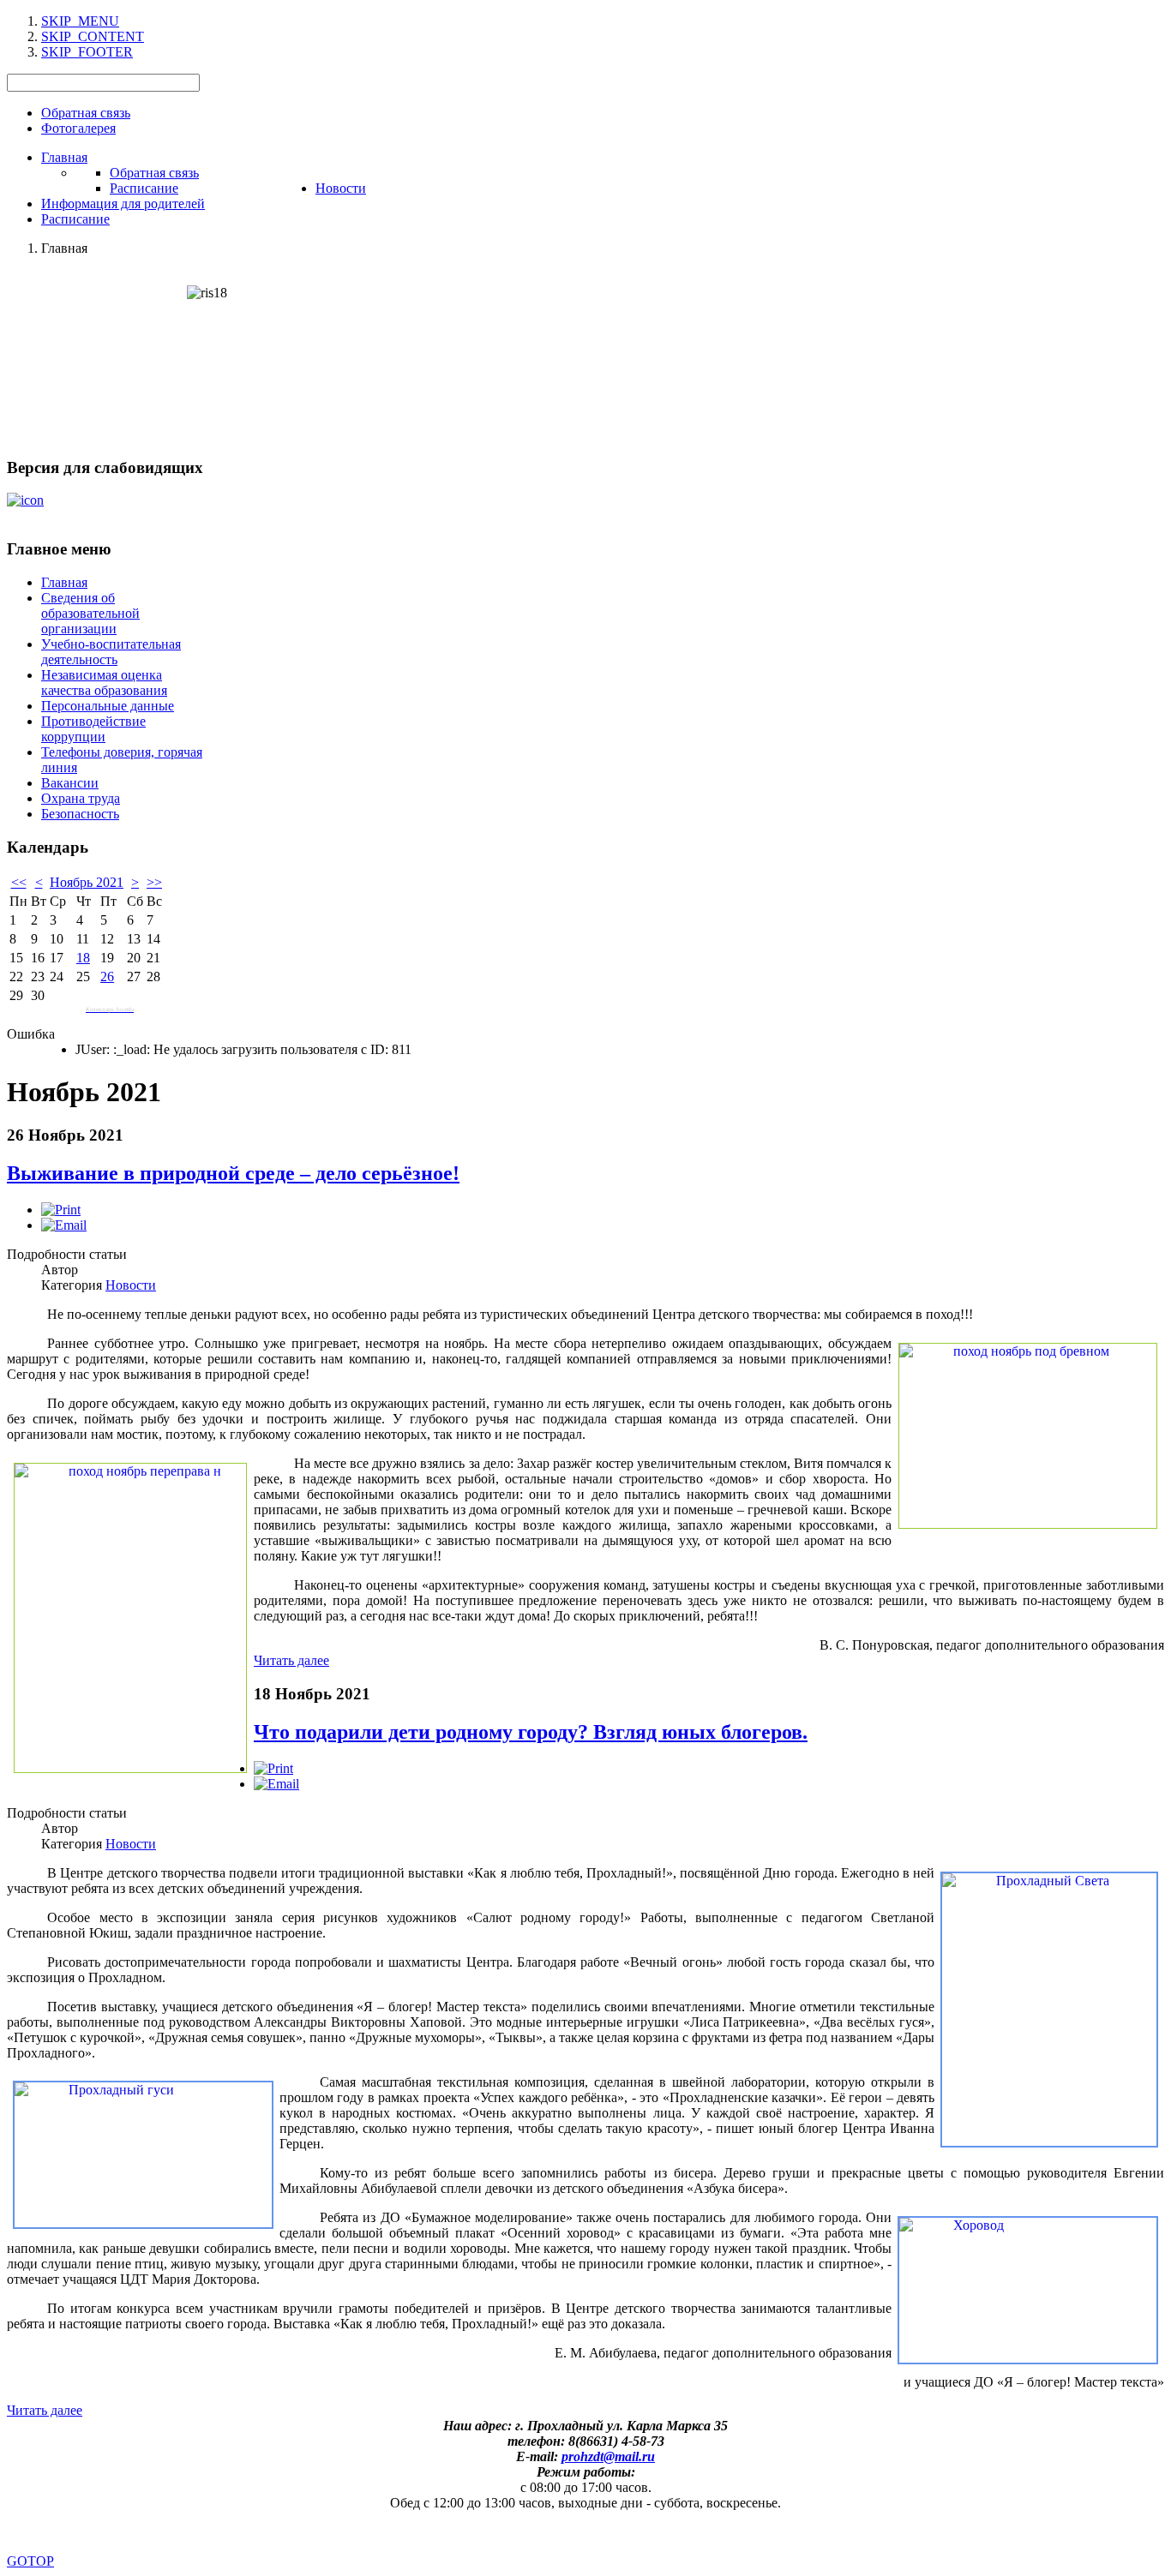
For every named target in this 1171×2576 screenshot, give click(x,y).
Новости (131, 1285)
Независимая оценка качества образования (104, 683)
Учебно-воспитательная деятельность (111, 652)
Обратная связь (86, 113)
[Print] (61, 1210)
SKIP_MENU (80, 21)
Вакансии (70, 783)
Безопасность (80, 814)
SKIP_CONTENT (93, 36)
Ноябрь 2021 (87, 882)
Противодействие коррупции (93, 729)
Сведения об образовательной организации (90, 613)
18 (83, 958)
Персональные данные (108, 706)
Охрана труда (81, 798)
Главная (64, 582)
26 (107, 976)
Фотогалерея (78, 128)
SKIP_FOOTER (87, 52)
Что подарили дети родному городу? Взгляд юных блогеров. (531, 1732)
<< (19, 882)
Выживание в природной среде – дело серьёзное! (233, 1173)
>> (154, 882)
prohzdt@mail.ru (608, 2456)
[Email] (64, 1225)
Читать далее (291, 1660)
